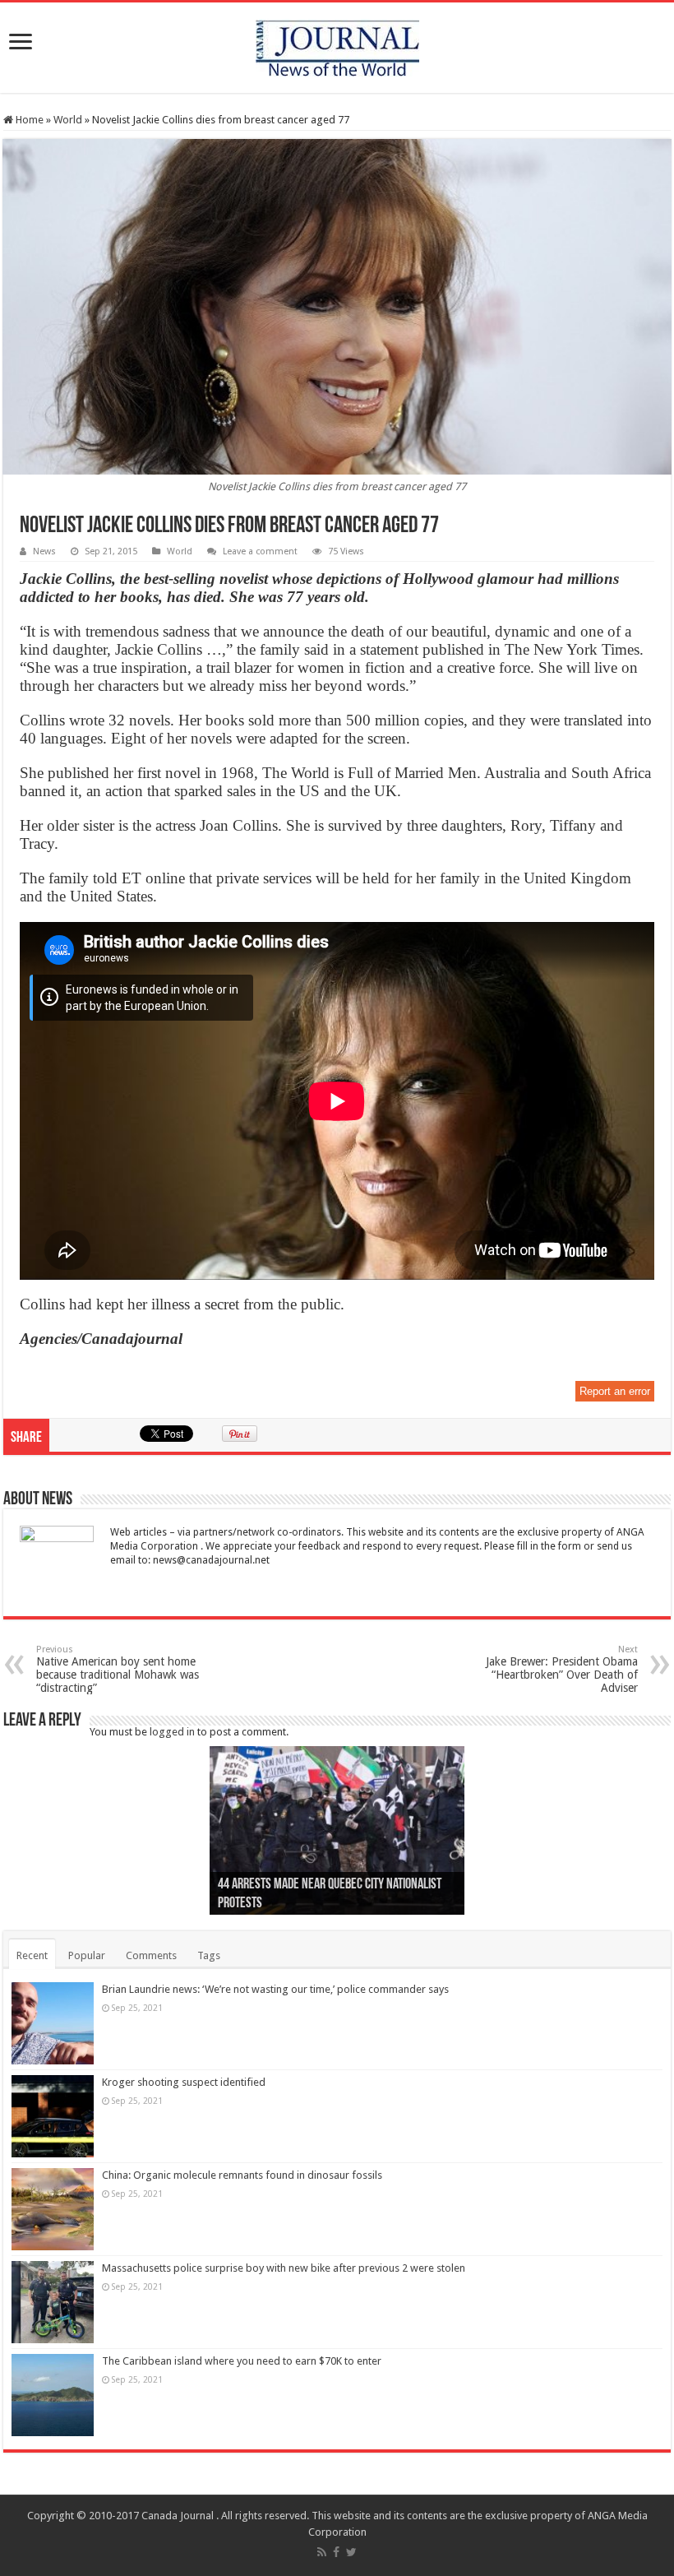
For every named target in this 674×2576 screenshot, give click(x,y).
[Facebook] (336, 2552)
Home (28, 120)
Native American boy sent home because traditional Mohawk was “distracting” (118, 1669)
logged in (172, 1732)
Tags (209, 1955)
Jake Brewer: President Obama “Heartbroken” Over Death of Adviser (562, 1669)
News (44, 551)
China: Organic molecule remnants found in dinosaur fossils (242, 2175)
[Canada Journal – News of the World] (337, 44)
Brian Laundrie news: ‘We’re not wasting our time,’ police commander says (275, 1989)
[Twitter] (351, 2552)
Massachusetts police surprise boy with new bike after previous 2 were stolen (284, 2268)
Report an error (615, 1391)
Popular (87, 1955)
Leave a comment (260, 551)
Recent (32, 1955)
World (68, 120)
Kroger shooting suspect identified (184, 2082)
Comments (151, 1955)
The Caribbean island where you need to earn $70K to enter (242, 2361)
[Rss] (322, 2552)
